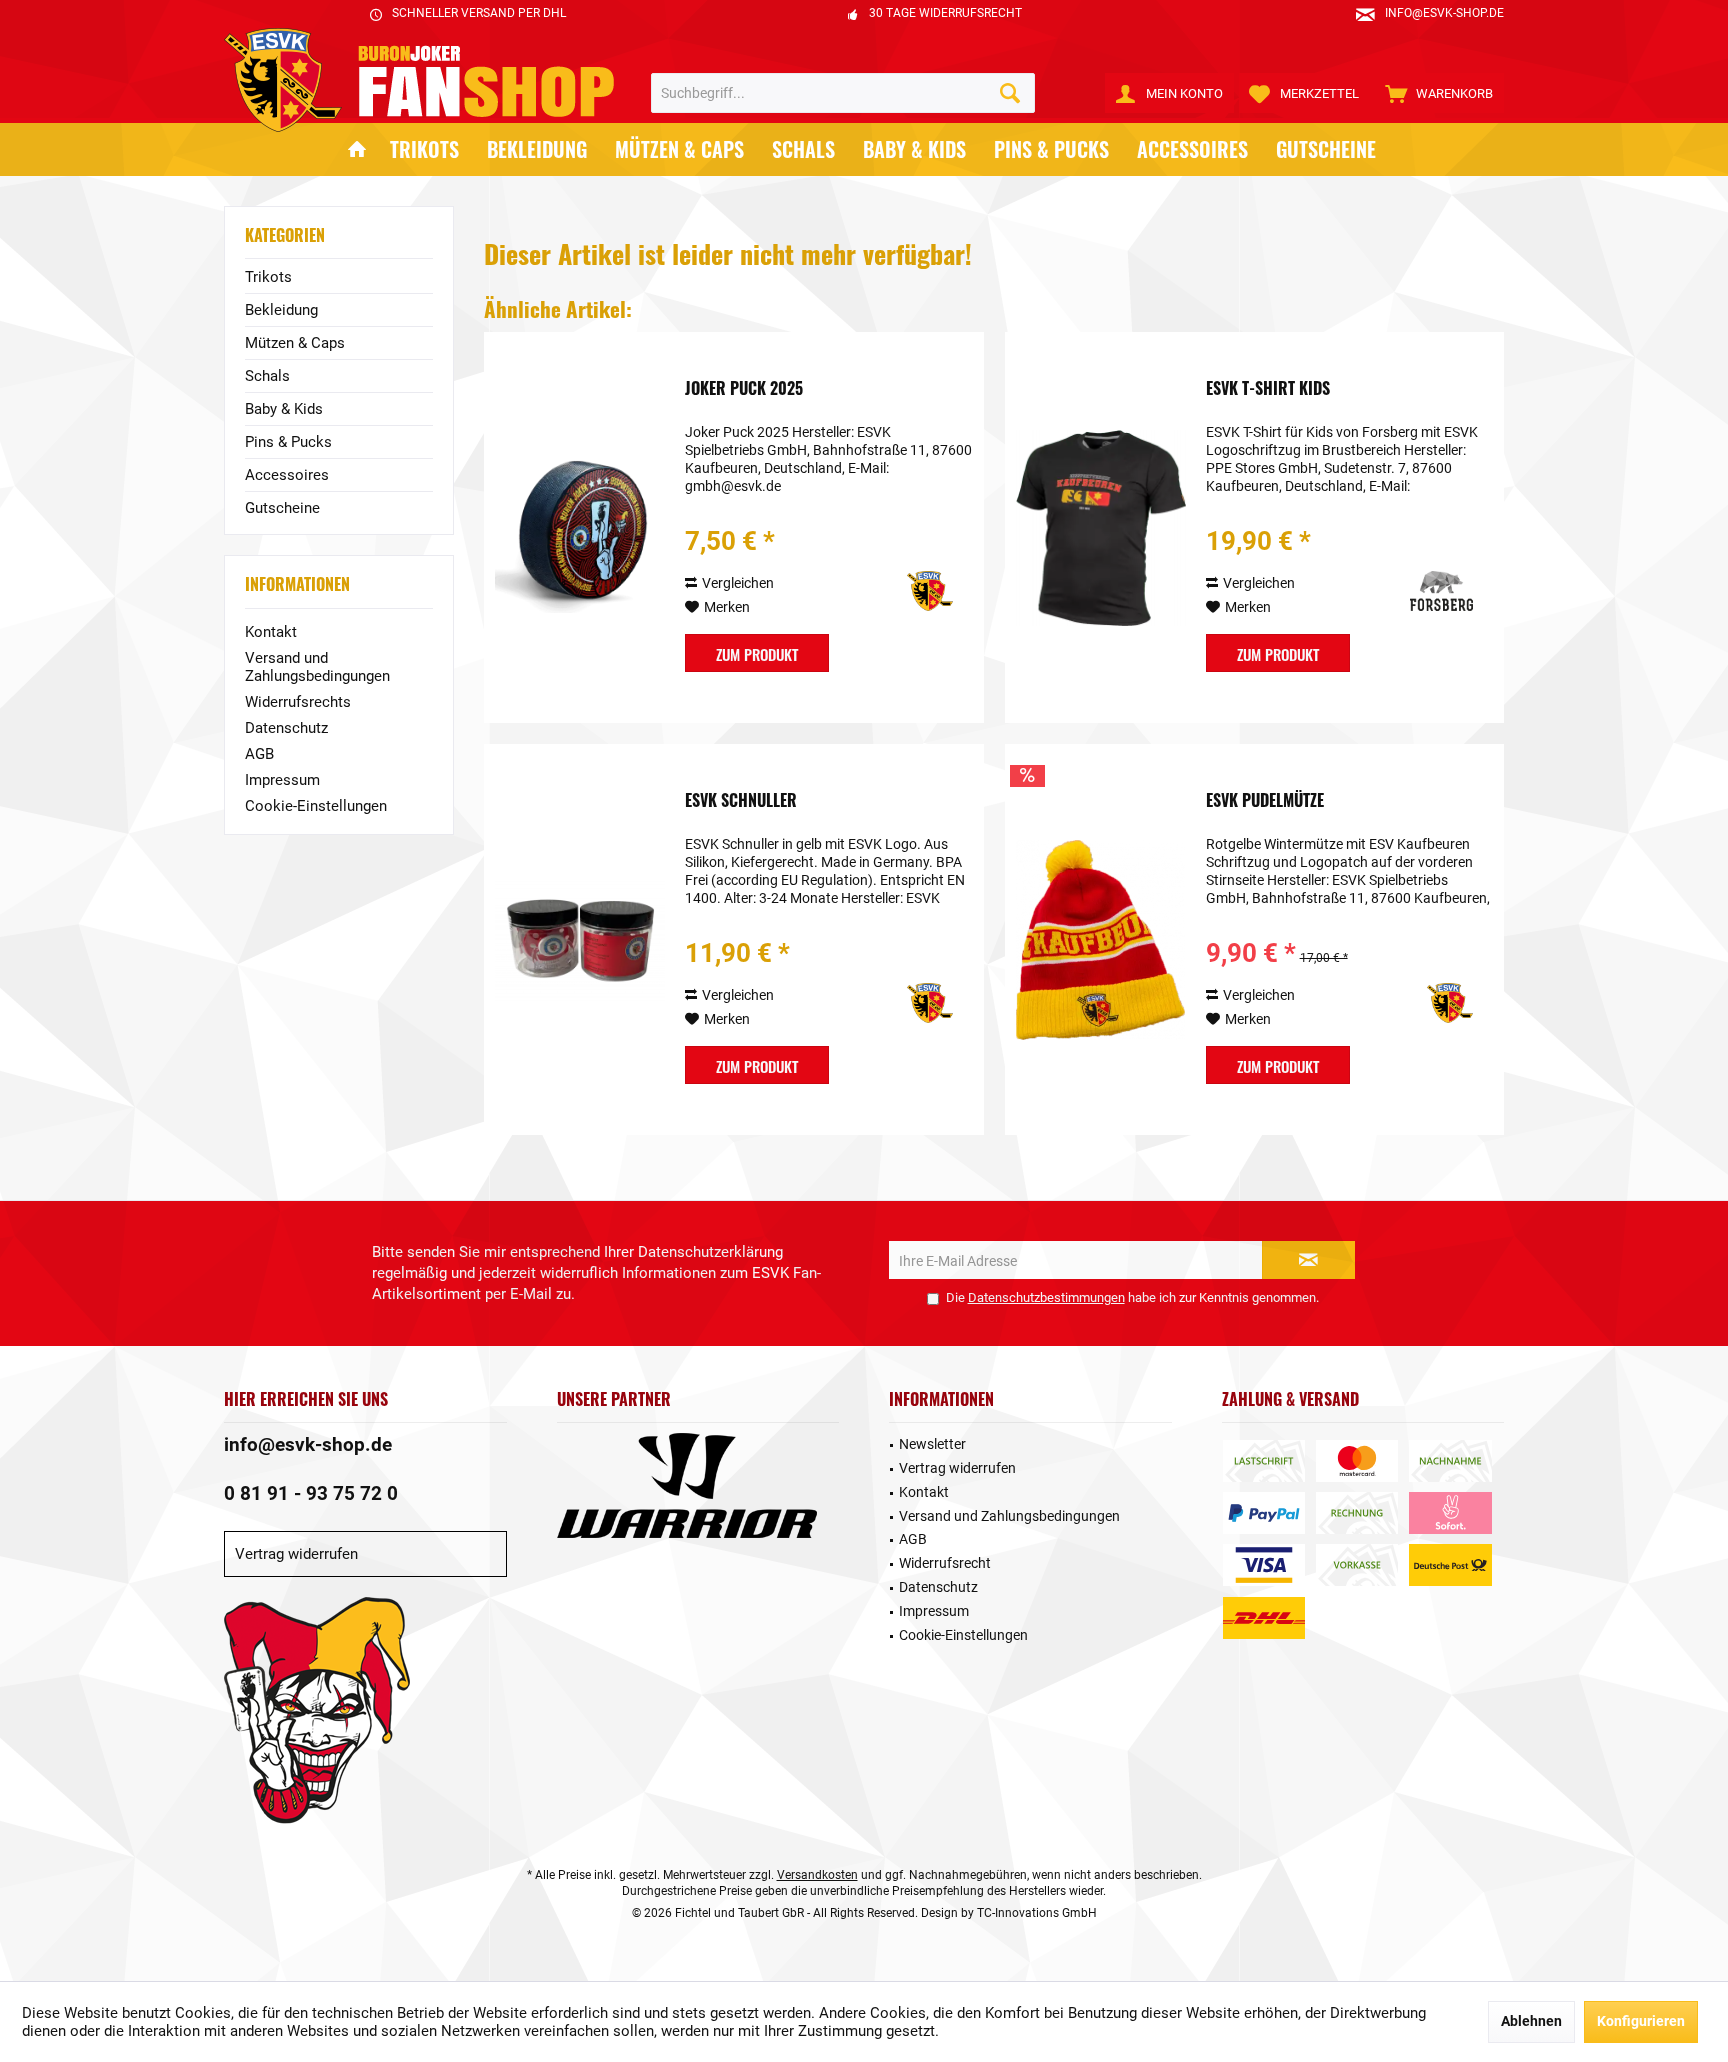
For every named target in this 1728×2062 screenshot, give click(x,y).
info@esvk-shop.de (308, 1444)
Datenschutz (286, 728)
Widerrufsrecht (945, 1563)
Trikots (268, 277)
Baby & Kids (284, 409)
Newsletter (932, 1444)
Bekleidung (281, 310)
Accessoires (287, 475)
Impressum (282, 780)
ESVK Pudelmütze (1265, 801)
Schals (267, 376)
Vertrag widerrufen (296, 1554)
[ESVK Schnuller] (580, 939)
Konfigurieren (1641, 2021)
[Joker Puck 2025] (580, 527)
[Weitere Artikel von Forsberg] (1421, 591)
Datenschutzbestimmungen (1046, 1297)
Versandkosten (817, 1875)
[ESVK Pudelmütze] (1101, 939)
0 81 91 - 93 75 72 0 (311, 1493)
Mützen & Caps (295, 343)
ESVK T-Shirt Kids (1268, 389)
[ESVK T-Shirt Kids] (1101, 527)
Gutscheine (282, 508)
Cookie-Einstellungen (316, 806)
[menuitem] (1439, 93)
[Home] (357, 149)
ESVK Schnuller (741, 801)
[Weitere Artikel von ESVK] (901, 591)
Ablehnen (1531, 2021)
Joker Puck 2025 (744, 389)
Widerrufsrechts (298, 702)
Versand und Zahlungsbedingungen (317, 667)
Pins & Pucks (288, 442)
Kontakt (271, 632)
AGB (259, 754)
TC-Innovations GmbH (1037, 1913)
